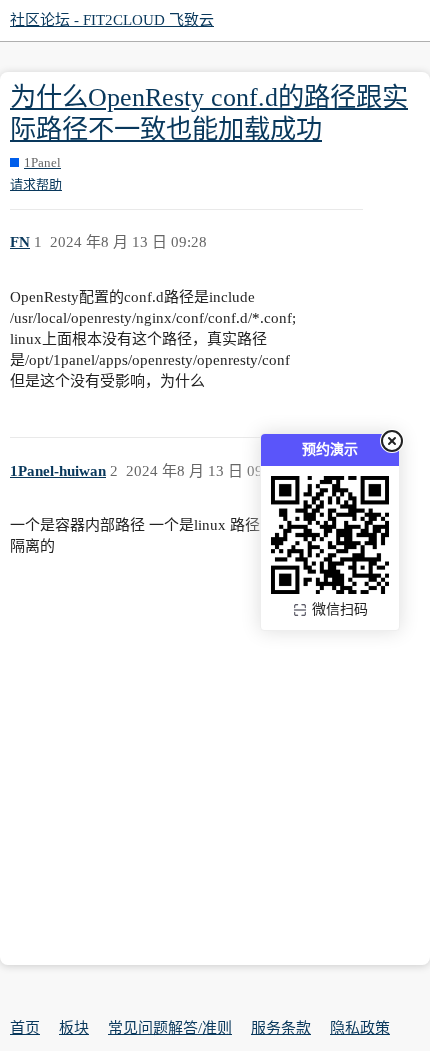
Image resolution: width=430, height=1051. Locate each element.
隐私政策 (360, 1028)
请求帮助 (36, 184)
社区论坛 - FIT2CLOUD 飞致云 (112, 20)
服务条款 (281, 1028)
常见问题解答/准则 (170, 1028)
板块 (74, 1028)
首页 (25, 1028)
